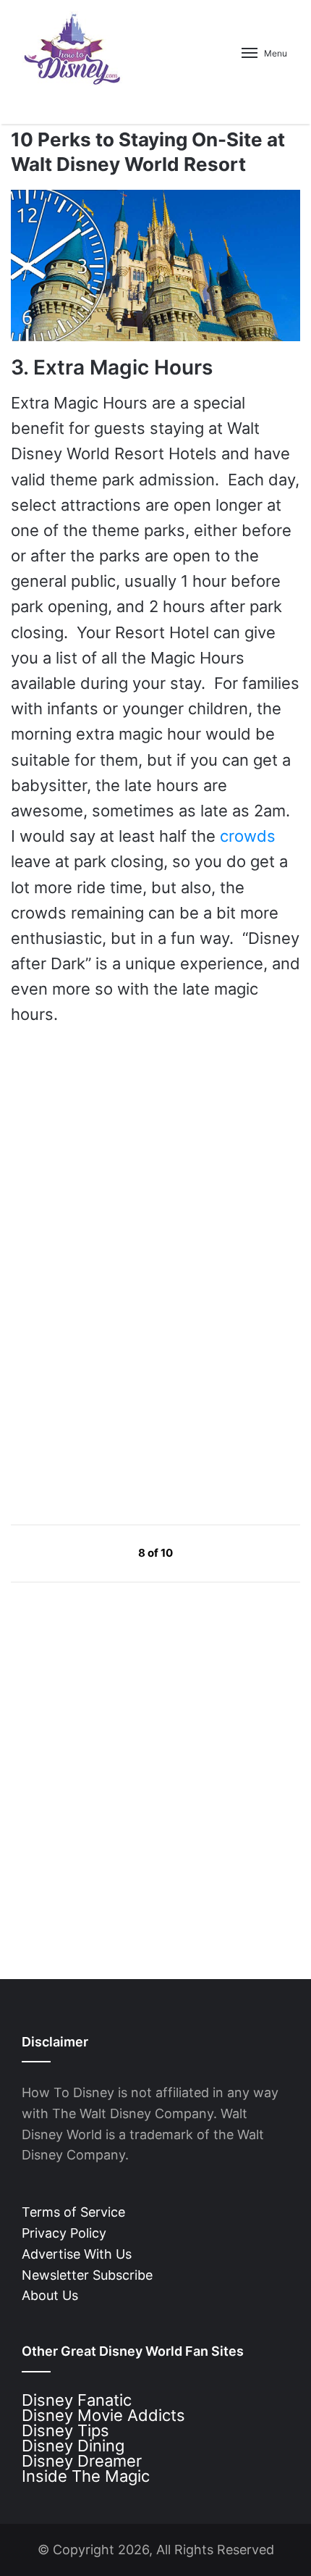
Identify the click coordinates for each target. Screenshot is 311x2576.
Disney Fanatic (77, 2400)
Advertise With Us (77, 2254)
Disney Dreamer (82, 2461)
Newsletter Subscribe (87, 2275)
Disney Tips (65, 2430)
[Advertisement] (119, 1374)
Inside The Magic (86, 2476)
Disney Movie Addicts (103, 2415)
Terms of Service (73, 2212)
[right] (207, 1552)
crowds (248, 836)
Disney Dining (73, 2446)
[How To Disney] (72, 49)
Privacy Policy (64, 2233)
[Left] (105, 1552)
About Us (50, 2295)
